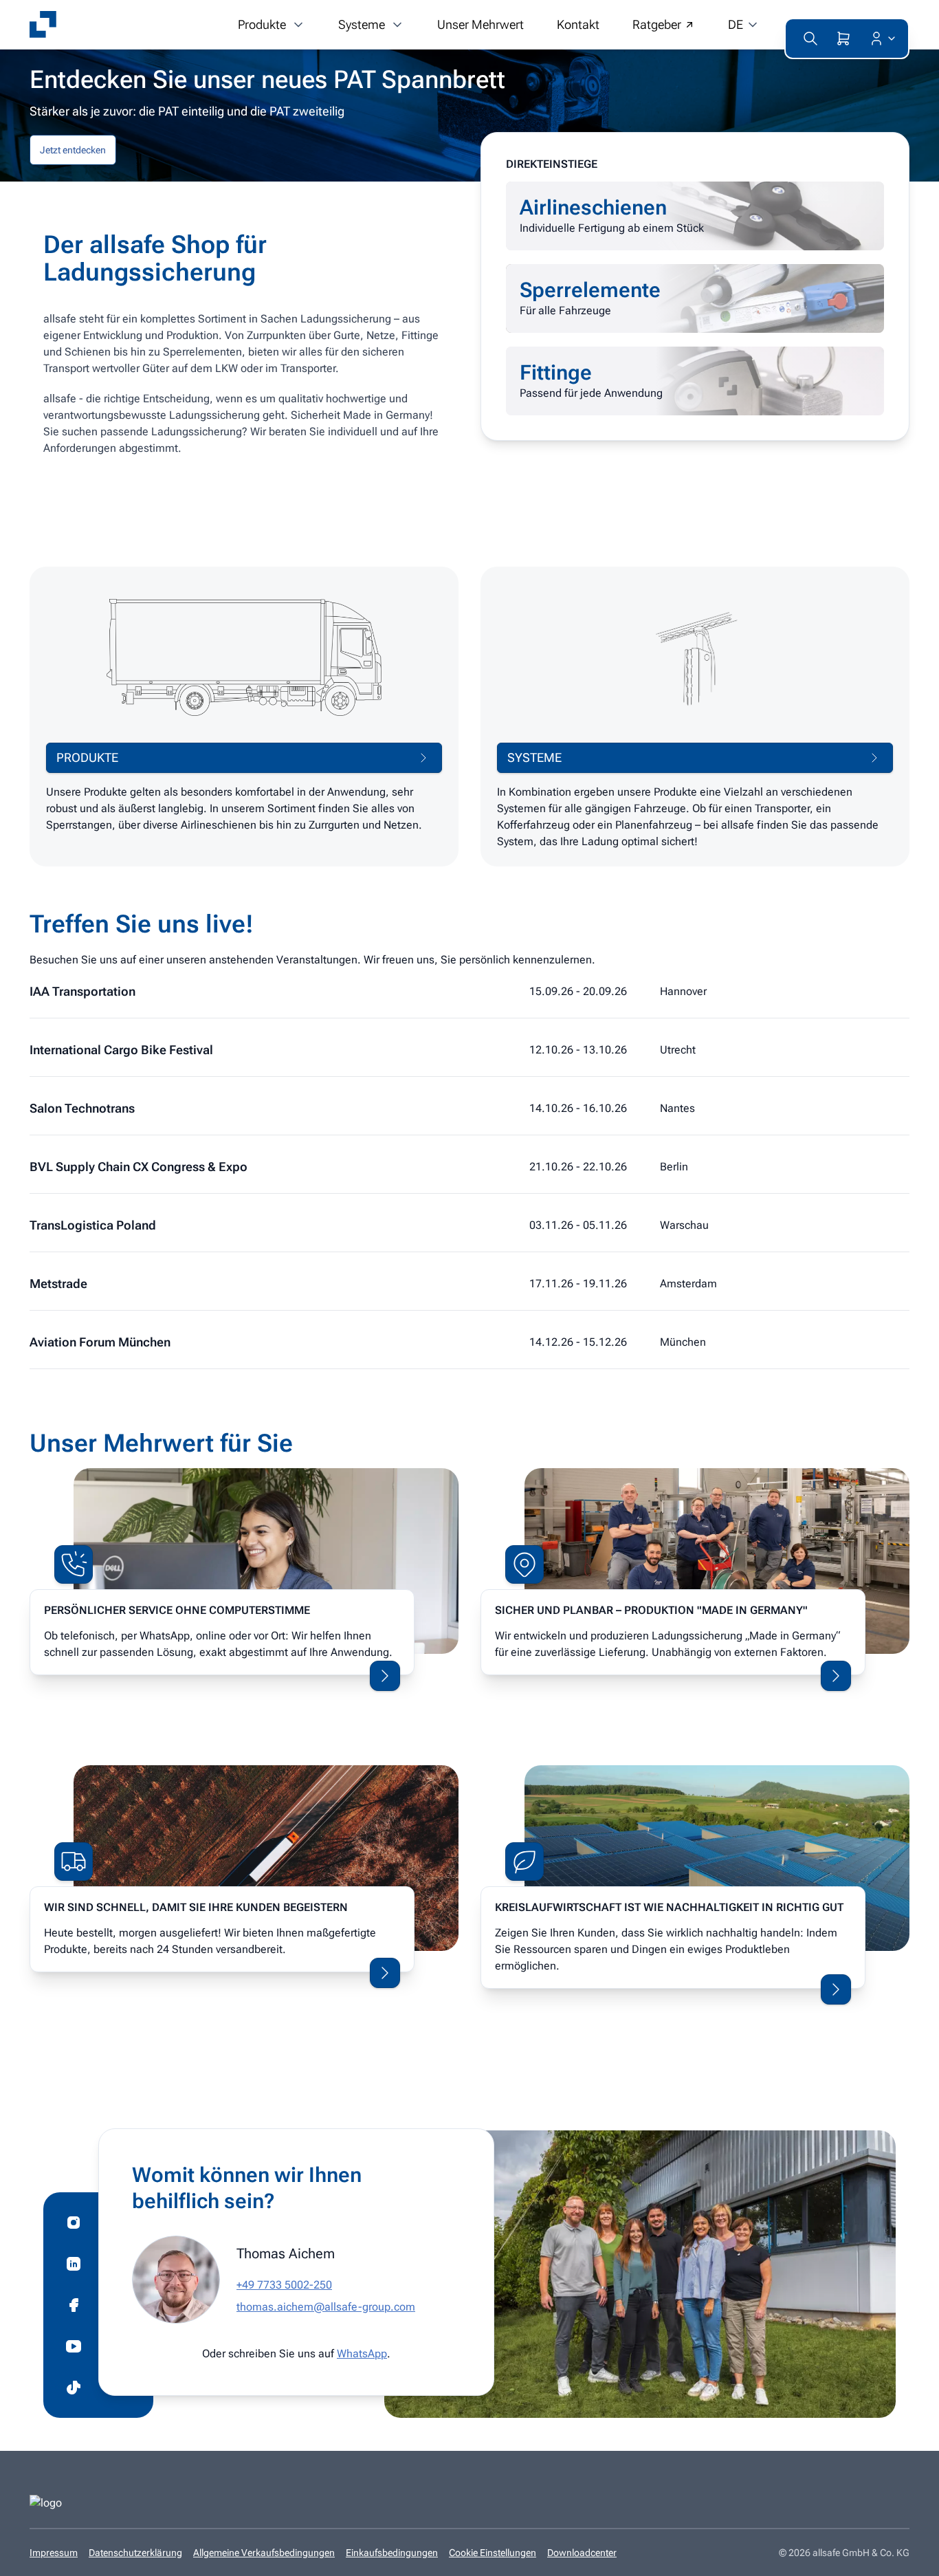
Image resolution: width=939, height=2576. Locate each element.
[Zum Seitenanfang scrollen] (908, 2556)
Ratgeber (657, 24)
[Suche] (810, 39)
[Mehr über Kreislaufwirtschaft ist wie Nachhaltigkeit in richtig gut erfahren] (836, 1989)
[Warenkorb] (843, 39)
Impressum (54, 2553)
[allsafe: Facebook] (74, 2305)
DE (736, 24)
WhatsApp (362, 2354)
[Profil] (880, 39)
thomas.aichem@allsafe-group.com (326, 2307)
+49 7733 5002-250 (284, 2285)
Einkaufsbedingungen (392, 2553)
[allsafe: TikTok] (74, 2388)
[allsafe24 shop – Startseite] (43, 25)
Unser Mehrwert (480, 24)
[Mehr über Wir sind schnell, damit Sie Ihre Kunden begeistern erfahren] (385, 1973)
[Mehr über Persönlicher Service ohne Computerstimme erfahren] (385, 1676)
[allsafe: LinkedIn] (74, 2264)
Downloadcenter (582, 2553)
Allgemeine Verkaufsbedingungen (264, 2553)
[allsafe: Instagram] (74, 2223)
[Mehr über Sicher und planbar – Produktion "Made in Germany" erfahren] (836, 1676)
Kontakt (578, 24)
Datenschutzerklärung (135, 2553)
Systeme (362, 24)
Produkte (262, 24)
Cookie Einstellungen (493, 2553)
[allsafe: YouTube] (74, 2346)
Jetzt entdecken (73, 150)
